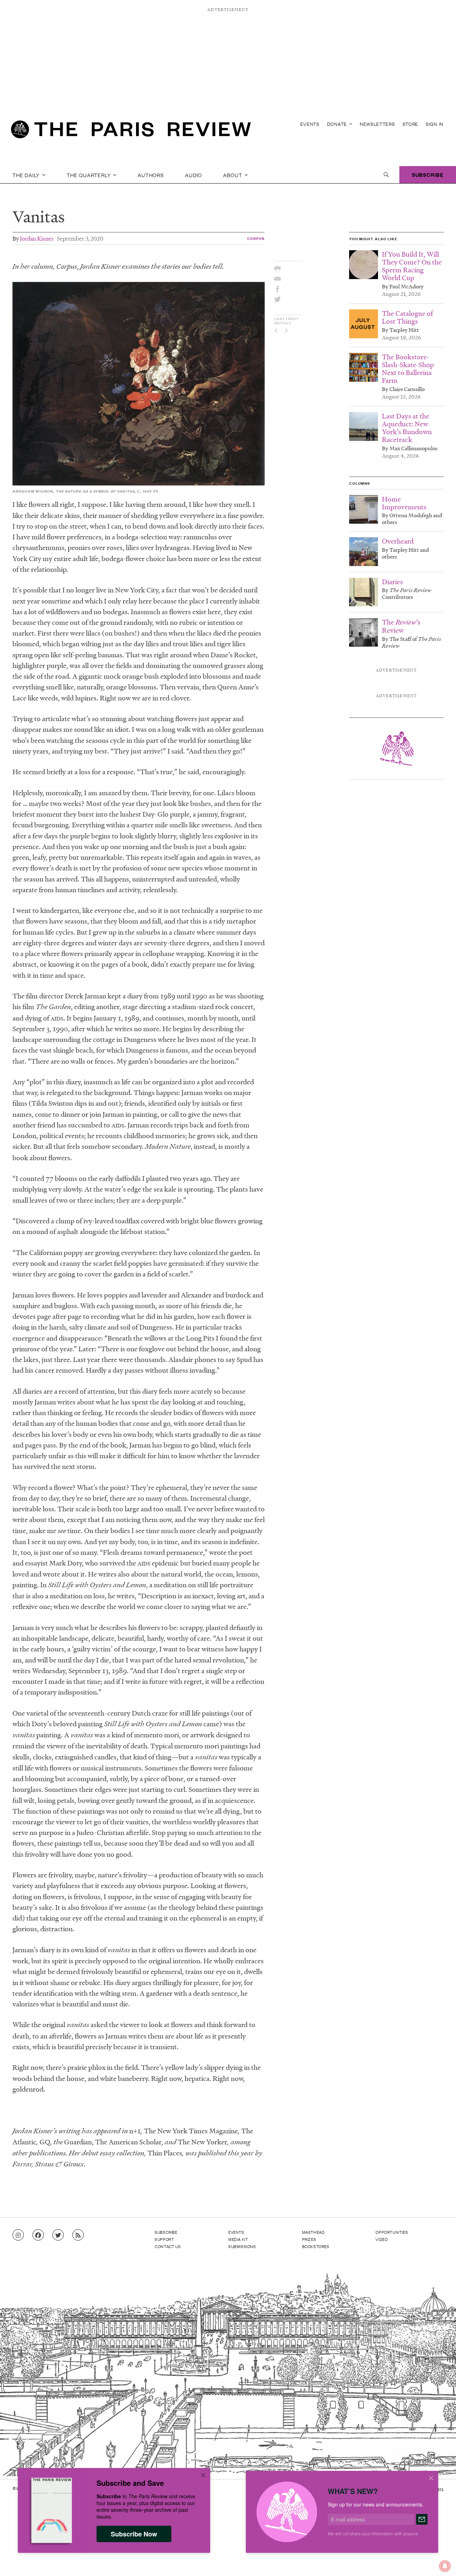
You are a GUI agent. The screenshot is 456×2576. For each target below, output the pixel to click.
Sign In (435, 124)
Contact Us (168, 2246)
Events (310, 124)
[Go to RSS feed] (78, 2235)
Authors (151, 175)
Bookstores (316, 2246)
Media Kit (238, 2239)
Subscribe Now (134, 2534)
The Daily (27, 175)
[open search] (386, 175)
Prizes (309, 2239)
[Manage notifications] (439, 2560)
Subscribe (428, 174)
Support (164, 2239)
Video (382, 2239)
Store (411, 124)
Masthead (313, 2232)
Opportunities (392, 2232)
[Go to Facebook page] (38, 2235)
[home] (131, 132)
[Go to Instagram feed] (18, 2235)
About (233, 175)
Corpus (256, 238)
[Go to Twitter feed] (58, 2235)
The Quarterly (89, 175)
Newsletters (377, 124)
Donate (338, 124)
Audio (193, 175)
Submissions (242, 2246)
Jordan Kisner (37, 238)
